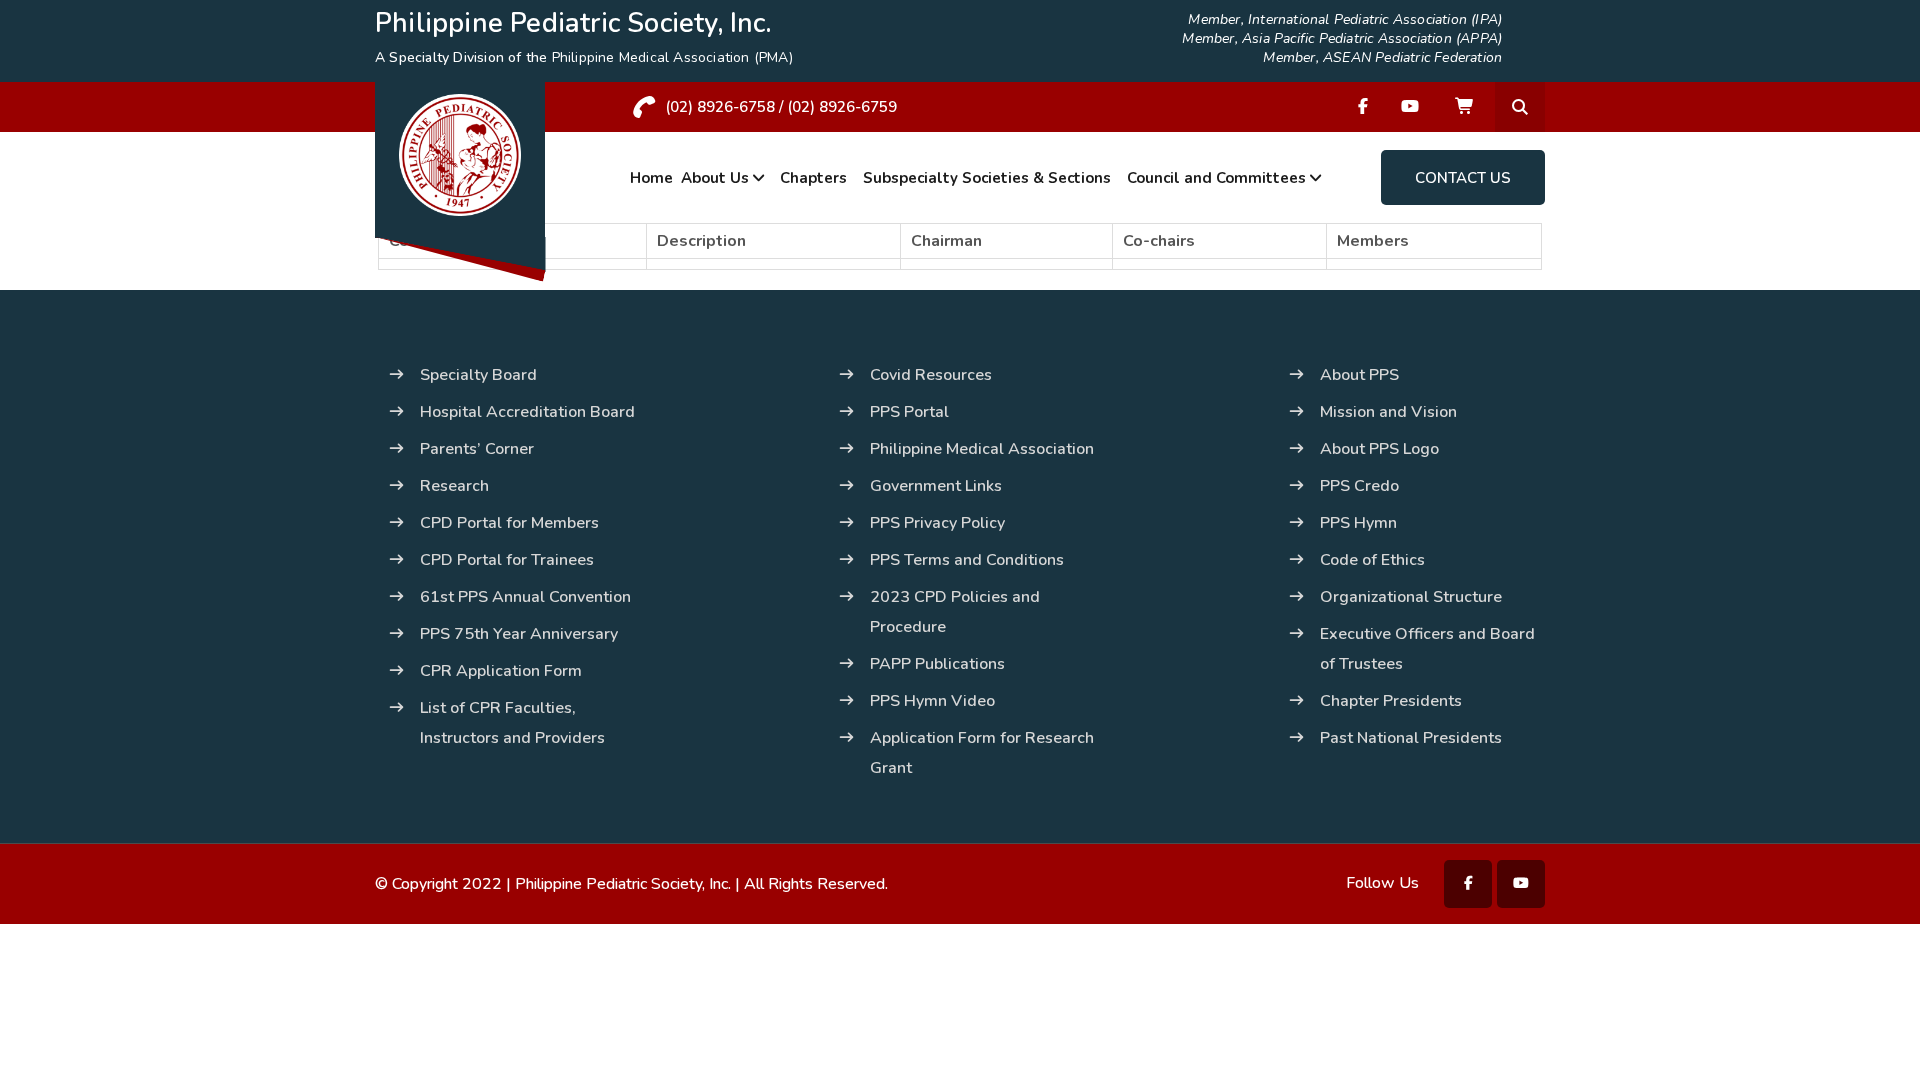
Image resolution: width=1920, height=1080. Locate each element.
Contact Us (1463, 178)
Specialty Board (478, 375)
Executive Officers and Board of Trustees (1427, 649)
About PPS (1359, 375)
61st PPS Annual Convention (525, 597)
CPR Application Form (501, 671)
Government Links (936, 486)
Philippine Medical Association (982, 449)
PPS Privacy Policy (937, 523)
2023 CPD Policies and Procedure (955, 612)
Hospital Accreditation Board (527, 412)
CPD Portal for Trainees (507, 560)
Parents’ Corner (477, 449)
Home (651, 178)
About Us (715, 178)
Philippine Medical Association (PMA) (672, 57)
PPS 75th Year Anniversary (519, 634)
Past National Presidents (1411, 738)
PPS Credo (1359, 486)
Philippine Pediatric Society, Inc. (623, 884)
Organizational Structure (1411, 597)
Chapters (813, 178)
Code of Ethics (1372, 560)
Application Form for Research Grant (982, 753)
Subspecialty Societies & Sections (987, 178)
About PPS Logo (1379, 449)
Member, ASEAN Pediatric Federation (1382, 58)
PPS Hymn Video (932, 701)
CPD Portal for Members (509, 523)
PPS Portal (909, 412)
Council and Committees (1216, 178)
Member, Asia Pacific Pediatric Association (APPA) (1342, 39)
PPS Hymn (1358, 523)
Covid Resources (931, 375)
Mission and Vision (1388, 412)
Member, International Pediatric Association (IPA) (1345, 20)
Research (454, 486)
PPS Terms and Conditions (967, 560)
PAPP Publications (937, 664)
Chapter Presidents (1391, 701)
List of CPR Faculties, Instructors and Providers (512, 723)
